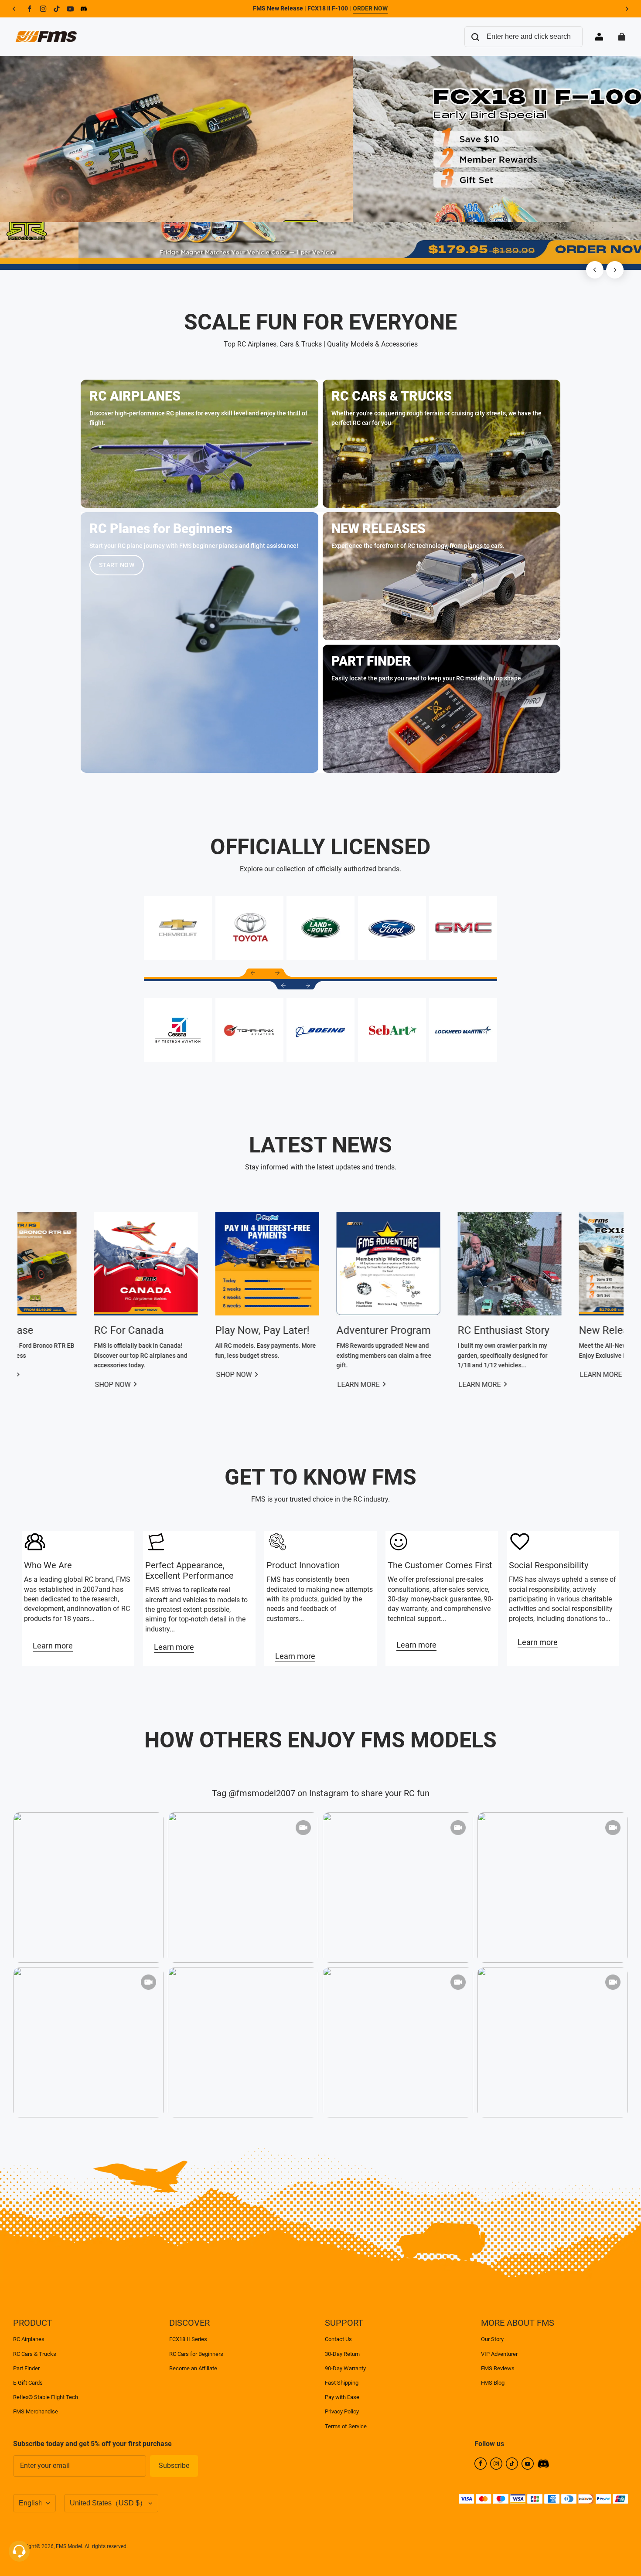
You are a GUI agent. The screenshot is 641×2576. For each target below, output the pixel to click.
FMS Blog (493, 2383)
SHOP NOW (374, 1385)
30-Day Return (342, 2354)
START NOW (117, 565)
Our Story (492, 2339)
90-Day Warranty (345, 2368)
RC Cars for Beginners (196, 2354)
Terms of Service (346, 2426)
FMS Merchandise (36, 2411)
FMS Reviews (498, 2368)
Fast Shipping (342, 2383)
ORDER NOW (370, 8)
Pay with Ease (342, 2397)
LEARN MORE (135, 1385)
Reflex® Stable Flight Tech (46, 2397)
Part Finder (26, 2368)
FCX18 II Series (188, 2339)
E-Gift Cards (28, 2383)
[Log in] (599, 37)
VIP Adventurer (499, 2354)
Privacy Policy (342, 2411)
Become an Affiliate (193, 2368)
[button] (253, 973)
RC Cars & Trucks (35, 2354)
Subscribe (174, 2466)
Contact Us (338, 2339)
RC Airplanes (29, 2339)
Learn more (53, 1646)
